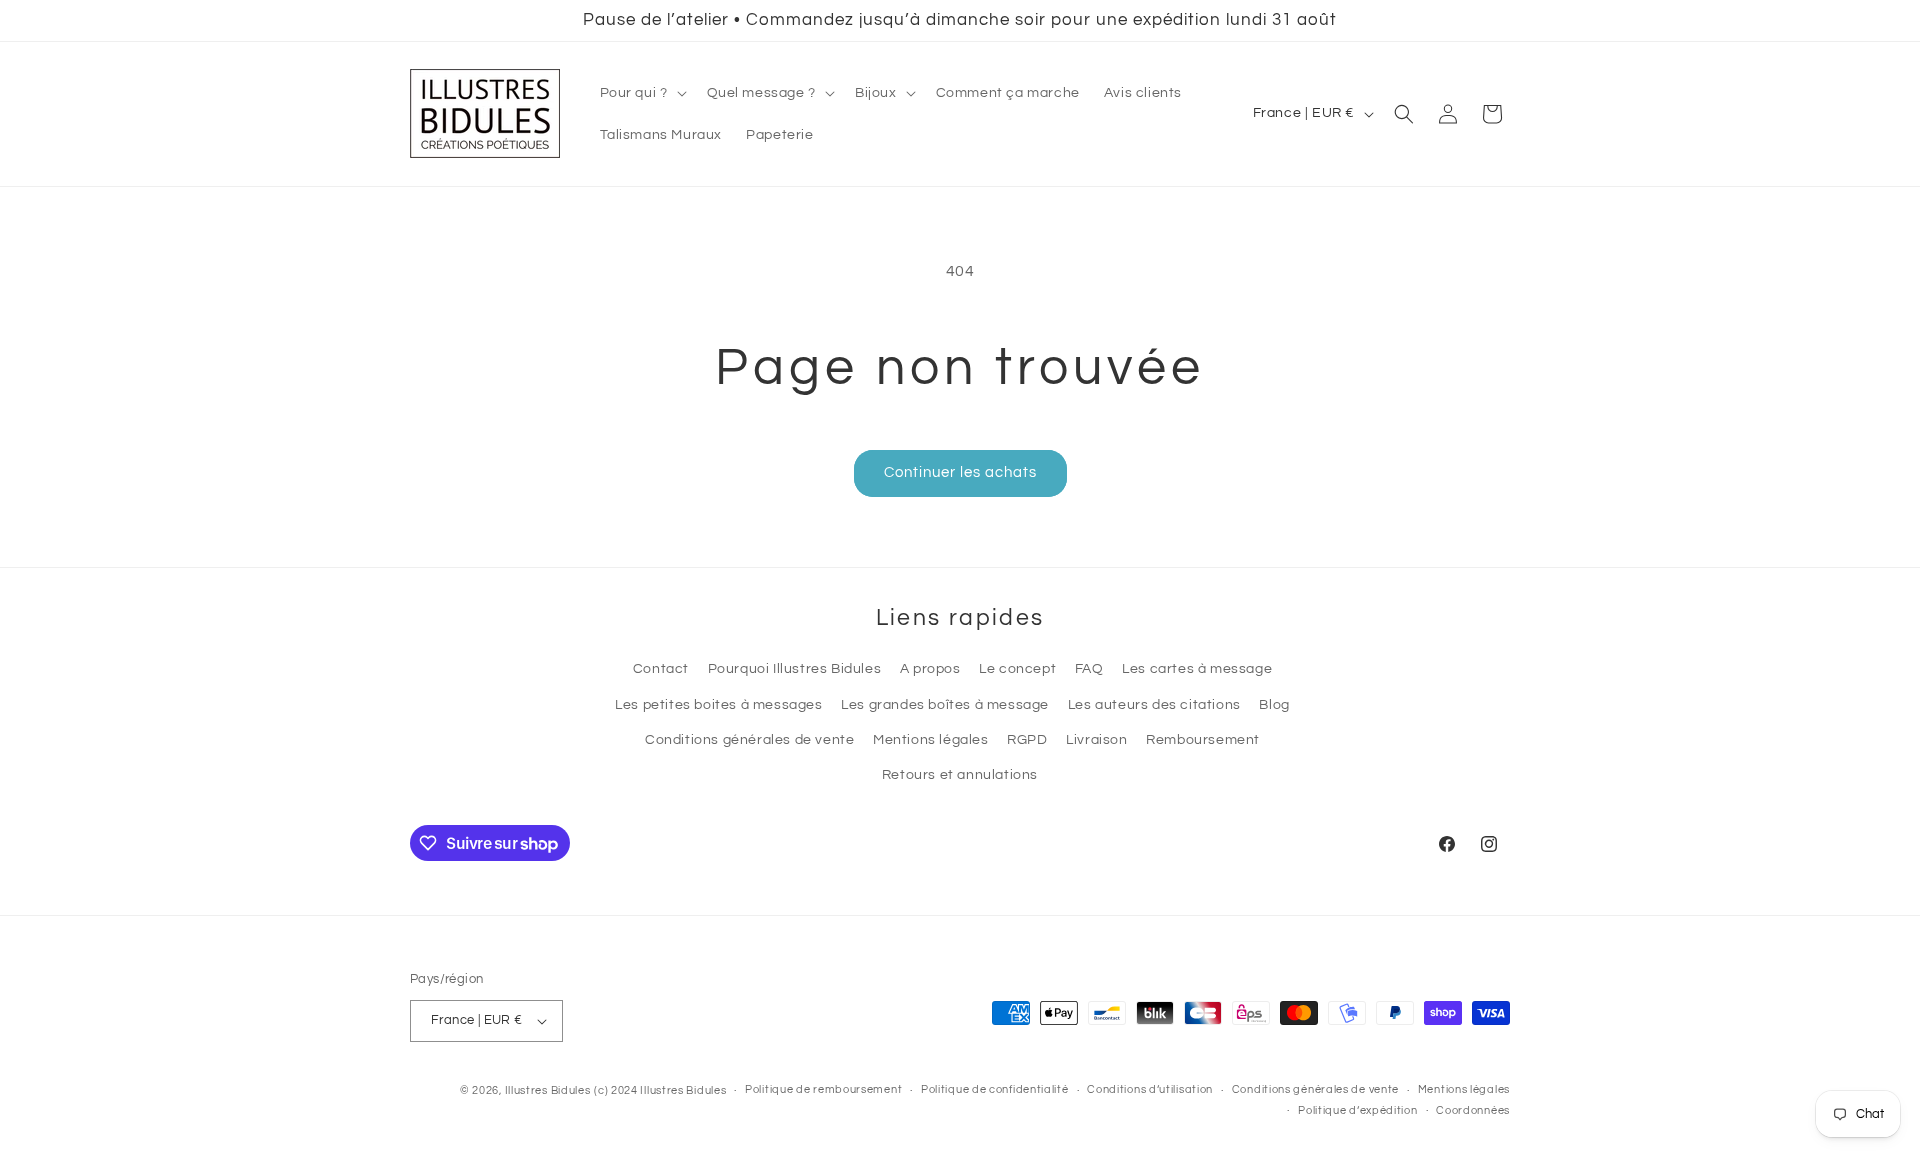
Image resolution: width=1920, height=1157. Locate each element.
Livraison (1096, 740)
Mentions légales (931, 740)
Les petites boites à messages (718, 705)
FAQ (1089, 669)
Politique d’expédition (1357, 1110)
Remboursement (1203, 740)
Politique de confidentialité (995, 1089)
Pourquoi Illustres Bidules (795, 669)
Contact (661, 669)
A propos (930, 669)
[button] (641, 93)
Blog (1274, 705)
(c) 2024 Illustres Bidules (660, 1090)
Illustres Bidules (548, 1090)
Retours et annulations (960, 775)
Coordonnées (1473, 1110)
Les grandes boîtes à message (945, 705)
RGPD (1027, 740)
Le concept (1017, 669)
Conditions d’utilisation (1150, 1089)
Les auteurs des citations (1154, 705)
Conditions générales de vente (749, 740)
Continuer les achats (960, 472)
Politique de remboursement (823, 1089)
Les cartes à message (1197, 669)
